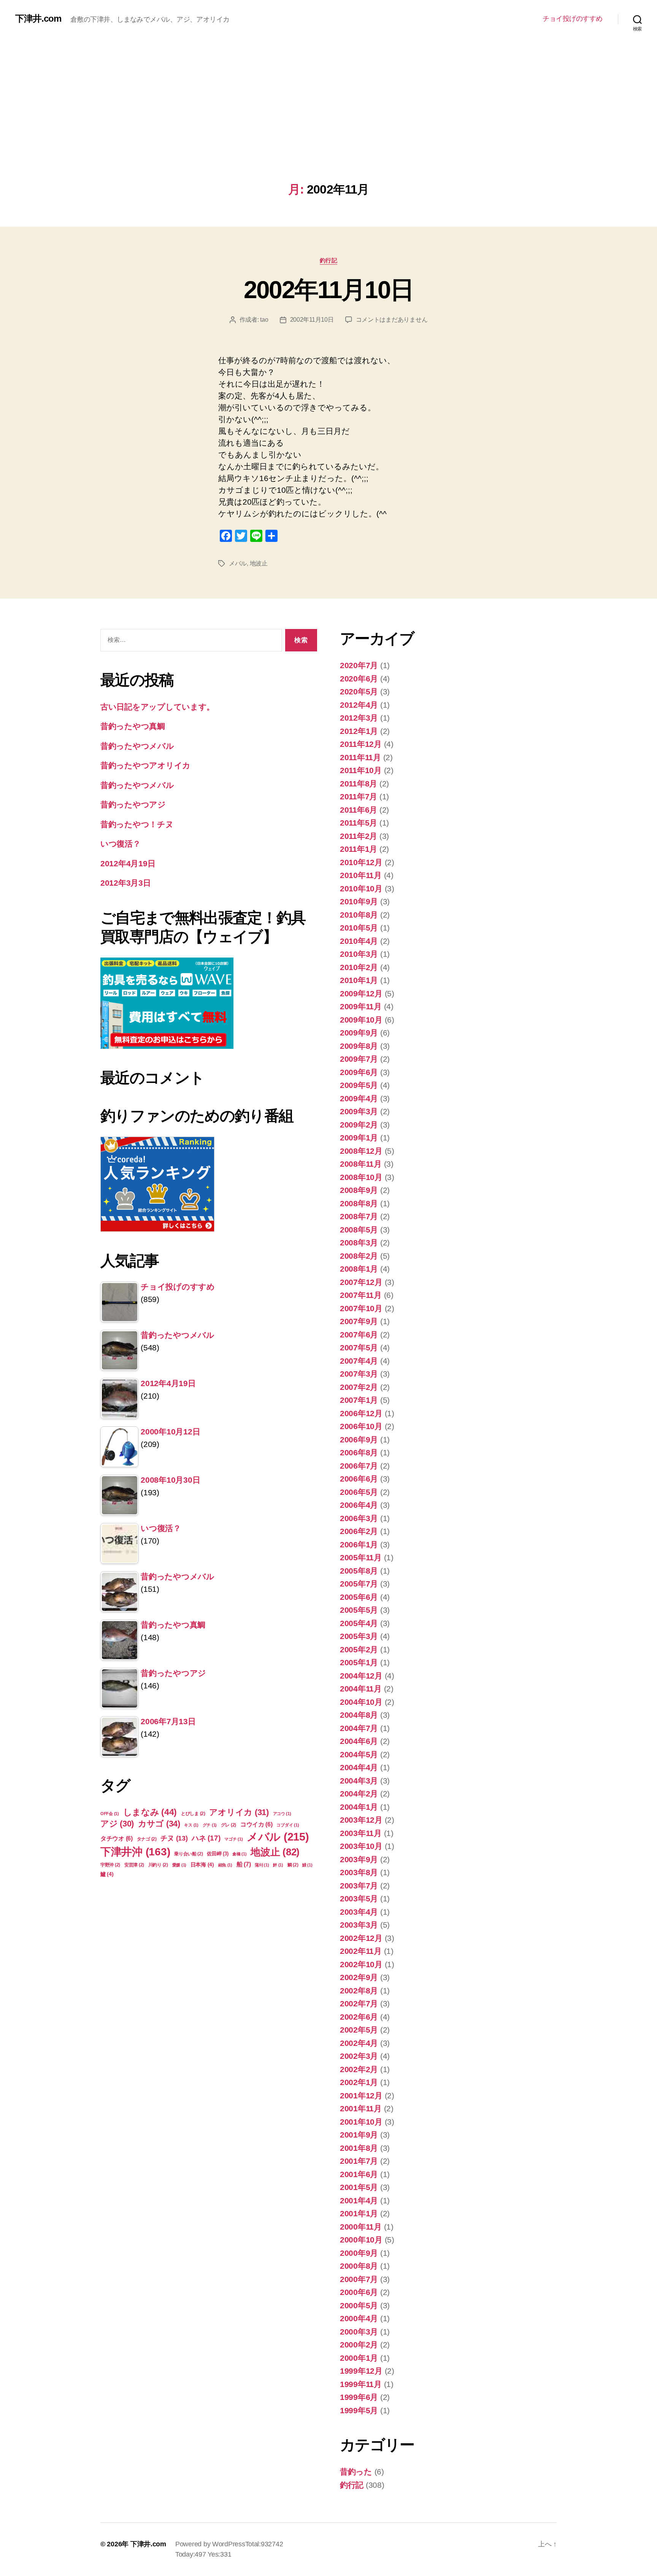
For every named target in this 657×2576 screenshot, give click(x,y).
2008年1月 (359, 1269)
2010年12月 (361, 862)
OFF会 (110, 1814)
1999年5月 (359, 2410)
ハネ (206, 1838)
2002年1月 (359, 2082)
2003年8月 (359, 1872)
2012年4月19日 (128, 863)
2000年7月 (359, 2279)
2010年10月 (361, 889)
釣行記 (329, 260)
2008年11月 (361, 1164)
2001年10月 (361, 2122)
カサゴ (159, 1824)
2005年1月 (359, 1662)
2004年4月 (359, 1767)
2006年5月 (359, 1492)
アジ (117, 1824)
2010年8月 (359, 915)
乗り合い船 (189, 1854)
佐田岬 (217, 1854)
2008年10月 (361, 1177)
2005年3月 (359, 1636)
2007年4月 (359, 1361)
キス (191, 1825)
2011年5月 (359, 823)
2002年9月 (359, 1977)
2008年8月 (359, 1203)
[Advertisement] (328, 125)
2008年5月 (359, 1230)
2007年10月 (361, 1308)
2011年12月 (361, 744)
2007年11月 (361, 1295)
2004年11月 (361, 1689)
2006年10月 (361, 1426)
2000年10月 (361, 2240)
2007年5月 (359, 1348)
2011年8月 (359, 784)
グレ (229, 1825)
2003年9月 (359, 1859)
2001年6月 (359, 2174)
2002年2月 (359, 2069)
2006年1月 (359, 1544)
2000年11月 (361, 2227)
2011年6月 (359, 810)
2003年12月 (361, 1820)
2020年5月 (359, 692)
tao (264, 320)
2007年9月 (359, 1321)
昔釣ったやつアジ (133, 804)
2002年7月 (359, 2003)
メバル (238, 563)
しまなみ (150, 1812)
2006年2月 (359, 1531)
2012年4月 (359, 705)
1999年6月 (359, 2397)
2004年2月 (359, 1794)
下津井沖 (135, 1852)
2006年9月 (359, 1440)
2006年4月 (359, 1505)
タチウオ (117, 1838)
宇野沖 (110, 1865)
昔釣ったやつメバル (137, 746)
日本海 (202, 1865)
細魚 (225, 1865)
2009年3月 (359, 1111)
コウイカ (256, 1824)
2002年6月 (359, 2017)
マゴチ (233, 1839)
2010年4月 (359, 941)
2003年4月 (359, 1912)
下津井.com (38, 19)
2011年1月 (359, 849)
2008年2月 (359, 1256)
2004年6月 (359, 1741)
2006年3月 (359, 1518)
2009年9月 (359, 1033)
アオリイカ (239, 1812)
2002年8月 (359, 1991)
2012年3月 (359, 718)
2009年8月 (359, 1046)
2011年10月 (361, 770)
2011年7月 (359, 796)
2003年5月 (359, 1899)
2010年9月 (359, 901)
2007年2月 (359, 1387)
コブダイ (288, 1825)
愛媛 (179, 1865)
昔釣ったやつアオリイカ (145, 765)
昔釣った (356, 2472)
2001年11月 (361, 2108)
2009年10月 (361, 1020)
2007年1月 (359, 1400)
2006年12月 (361, 1413)
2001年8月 (359, 2148)
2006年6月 (359, 1479)
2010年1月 (359, 980)
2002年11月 (361, 1951)
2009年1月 (359, 1138)
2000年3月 (359, 2332)
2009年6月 (359, 1072)
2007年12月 (361, 1282)
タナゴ (147, 1839)
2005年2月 (359, 1649)
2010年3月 (359, 954)
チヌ (174, 1838)
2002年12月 (361, 1938)
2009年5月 (359, 1085)
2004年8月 (359, 1715)
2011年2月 (359, 836)
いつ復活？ (121, 844)
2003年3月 (359, 1925)
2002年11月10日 (329, 290)
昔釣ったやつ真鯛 (133, 726)
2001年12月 (361, 2096)
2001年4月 (359, 2200)
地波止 (259, 563)
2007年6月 (359, 1335)
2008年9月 (359, 1190)
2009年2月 (359, 1125)
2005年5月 (359, 1610)
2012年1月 (359, 731)
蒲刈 (262, 1865)
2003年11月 (361, 1833)
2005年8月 (359, 1571)
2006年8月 (359, 1452)
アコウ (282, 1814)
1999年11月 (361, 2384)
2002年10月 (361, 1964)
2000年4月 (359, 2318)
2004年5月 (359, 1754)
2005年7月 (359, 1584)
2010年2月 (359, 967)
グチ (210, 1825)
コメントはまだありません (392, 320)
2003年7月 (359, 1886)
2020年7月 (359, 665)
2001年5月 (359, 2187)
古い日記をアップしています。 (157, 707)
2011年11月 (360, 757)
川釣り (158, 1865)
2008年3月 (359, 1243)
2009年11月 (361, 1006)
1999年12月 (361, 2371)
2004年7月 (359, 1728)
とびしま (193, 1814)
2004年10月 (361, 1702)
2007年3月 (359, 1374)
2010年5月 (359, 928)
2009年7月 (359, 1059)
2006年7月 (359, 1466)
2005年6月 (359, 1597)
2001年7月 (359, 2161)
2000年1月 (359, 2358)
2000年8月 (359, 2266)
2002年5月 (359, 2030)
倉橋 (239, 1854)
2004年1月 (359, 1807)
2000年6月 (359, 2292)
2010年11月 (361, 875)
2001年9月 (359, 2135)
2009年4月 (359, 1098)
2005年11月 (361, 1557)
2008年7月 (359, 1216)
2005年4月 (359, 1623)
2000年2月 (359, 2345)
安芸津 (134, 1865)
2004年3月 (359, 1781)
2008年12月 (361, 1151)
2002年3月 (359, 2056)
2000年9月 (359, 2253)
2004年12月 (361, 1676)
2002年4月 (359, 2043)
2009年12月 (361, 993)
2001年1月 (359, 2213)
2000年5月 (359, 2305)
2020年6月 (359, 679)
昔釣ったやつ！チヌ (137, 824)
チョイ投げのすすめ (573, 19)
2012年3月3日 (126, 883)
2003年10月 (361, 1846)
